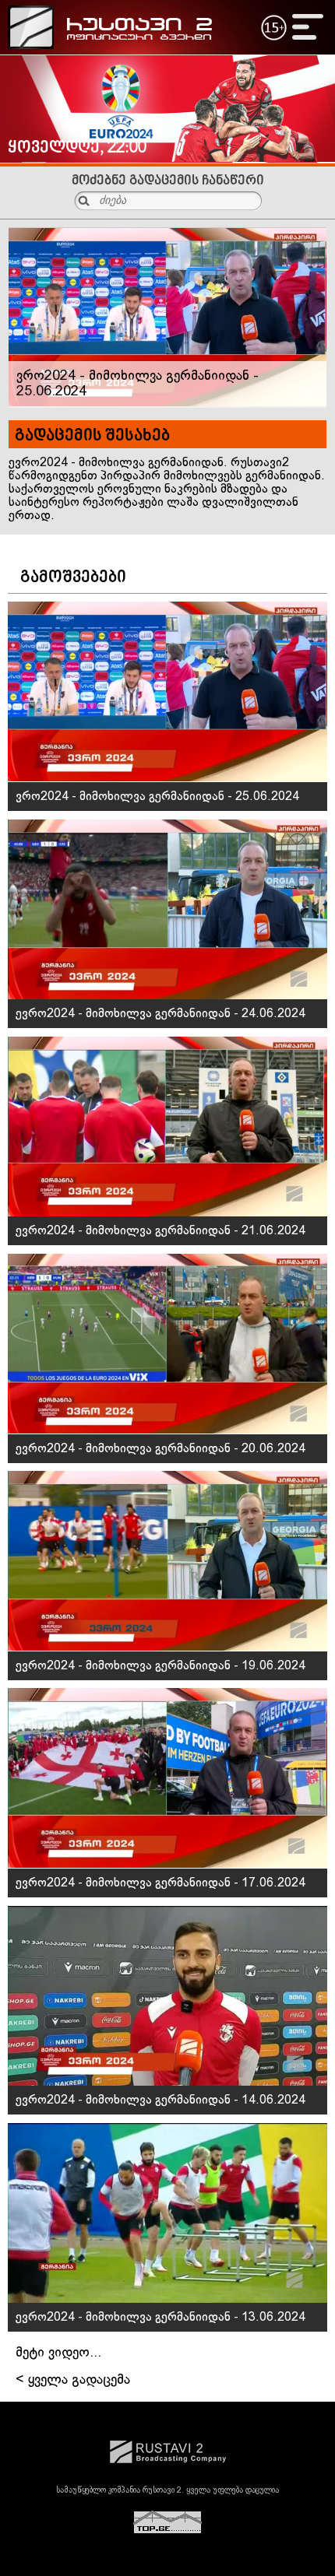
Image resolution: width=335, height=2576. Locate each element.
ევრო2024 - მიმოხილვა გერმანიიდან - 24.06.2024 (160, 1014)
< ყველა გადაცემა (73, 2380)
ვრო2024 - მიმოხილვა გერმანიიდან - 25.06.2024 (157, 797)
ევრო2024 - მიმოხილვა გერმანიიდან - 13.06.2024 (160, 2317)
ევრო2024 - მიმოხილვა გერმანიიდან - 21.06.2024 (160, 1231)
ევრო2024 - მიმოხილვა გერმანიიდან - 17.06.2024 (160, 1883)
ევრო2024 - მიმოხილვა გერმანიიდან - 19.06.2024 (160, 1666)
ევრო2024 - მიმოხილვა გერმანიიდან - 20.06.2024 (160, 1449)
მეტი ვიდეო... (58, 2353)
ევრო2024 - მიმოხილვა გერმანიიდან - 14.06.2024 (160, 2100)
